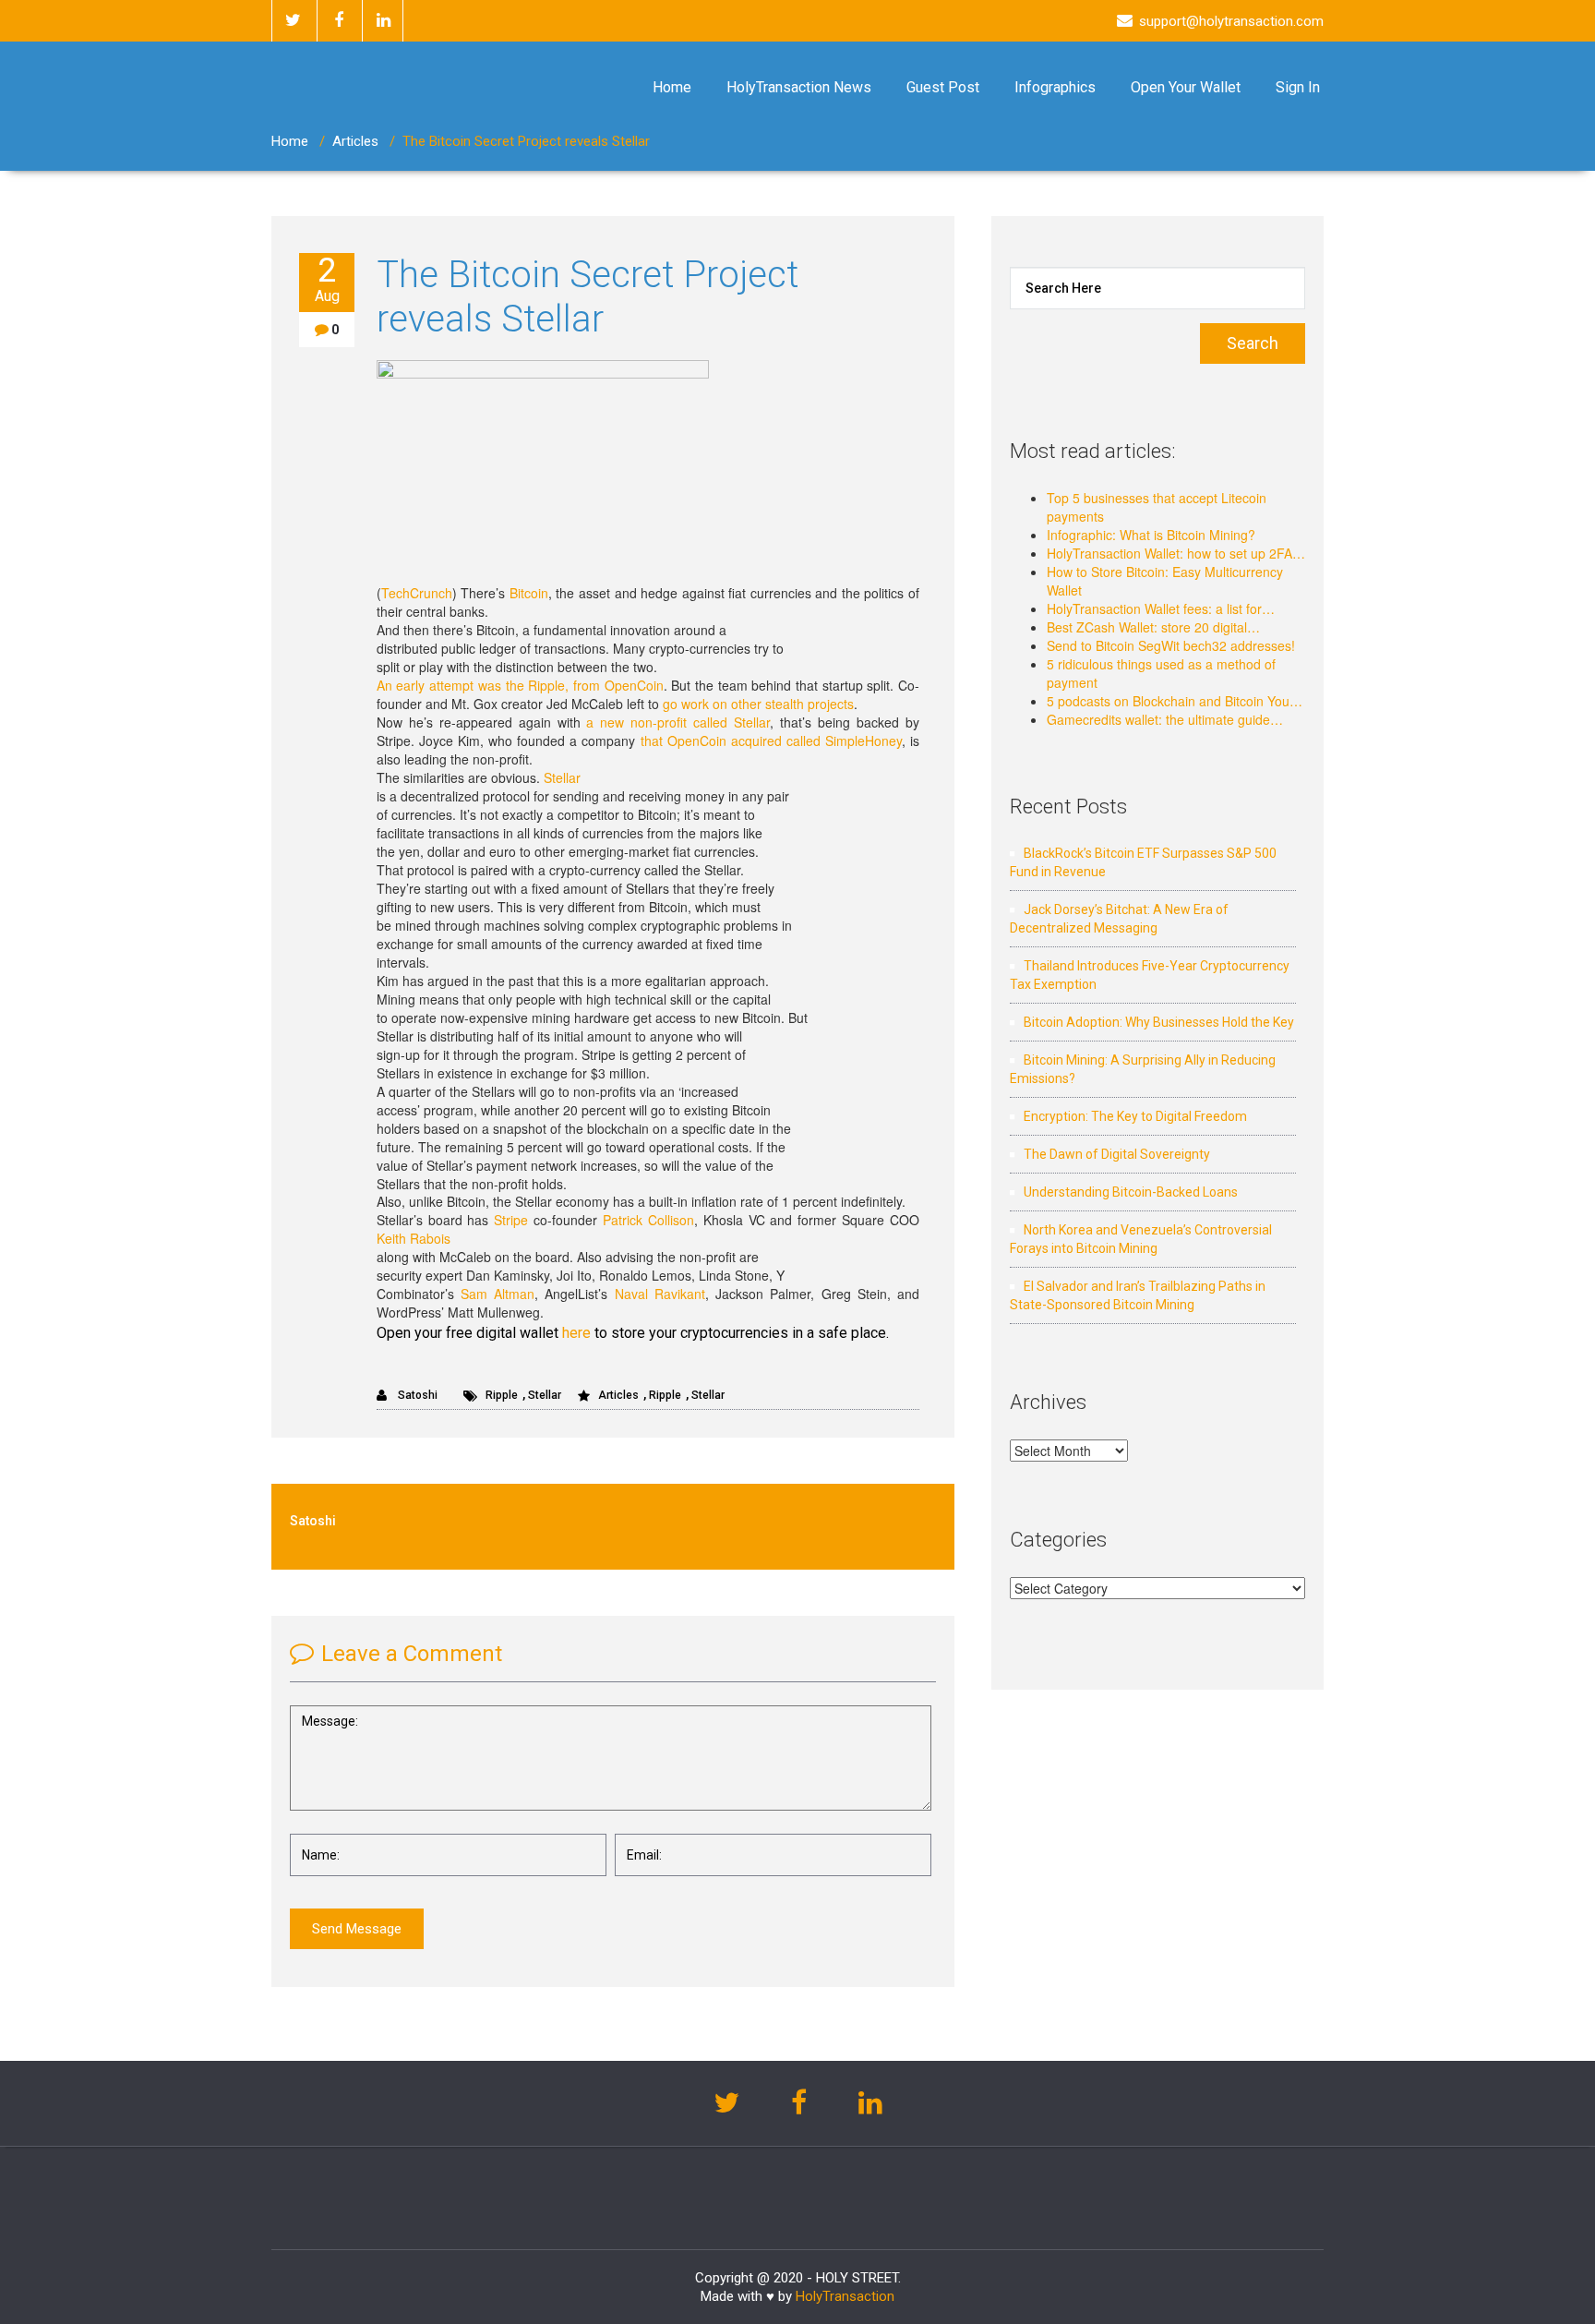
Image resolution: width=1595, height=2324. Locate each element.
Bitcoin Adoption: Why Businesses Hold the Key (1159, 1022)
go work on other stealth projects (758, 704)
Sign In (1298, 87)
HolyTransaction (845, 2296)
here (576, 1333)
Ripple (502, 1395)
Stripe (511, 1220)
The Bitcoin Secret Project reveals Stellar (588, 297)
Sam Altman (498, 1294)
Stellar (562, 777)
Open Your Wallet (1186, 87)
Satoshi (416, 1395)
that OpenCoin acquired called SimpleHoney (771, 741)
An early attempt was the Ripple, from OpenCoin (520, 685)
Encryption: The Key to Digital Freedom (1135, 1116)
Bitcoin (529, 593)
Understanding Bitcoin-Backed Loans (1131, 1192)
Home (672, 87)
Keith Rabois (414, 1238)
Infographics (1055, 87)
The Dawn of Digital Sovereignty (1117, 1154)
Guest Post (943, 87)
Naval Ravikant (660, 1294)
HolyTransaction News (799, 87)
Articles (355, 141)
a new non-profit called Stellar (678, 722)
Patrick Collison (648, 1220)
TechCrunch (417, 593)
